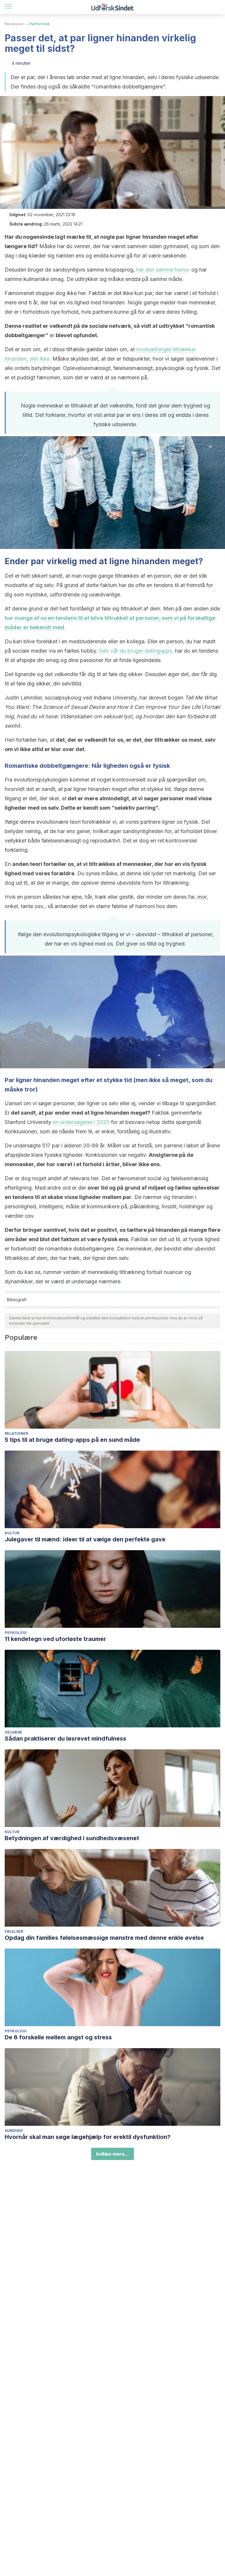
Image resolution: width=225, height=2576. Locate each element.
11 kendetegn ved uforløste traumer (55, 1639)
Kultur (12, 1533)
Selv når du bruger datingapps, (136, 651)
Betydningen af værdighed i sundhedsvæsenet (72, 1838)
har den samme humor (163, 270)
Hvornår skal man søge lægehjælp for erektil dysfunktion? (88, 2137)
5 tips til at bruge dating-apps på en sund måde (72, 1440)
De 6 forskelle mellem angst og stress (58, 2037)
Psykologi (16, 1633)
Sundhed (14, 2131)
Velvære (13, 1732)
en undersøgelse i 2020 (81, 1122)
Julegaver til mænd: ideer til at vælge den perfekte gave (85, 1539)
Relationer (14, 24)
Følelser (14, 1931)
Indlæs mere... (112, 2154)
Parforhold (39, 24)
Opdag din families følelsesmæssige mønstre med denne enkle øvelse (104, 1938)
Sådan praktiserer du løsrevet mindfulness (65, 1739)
